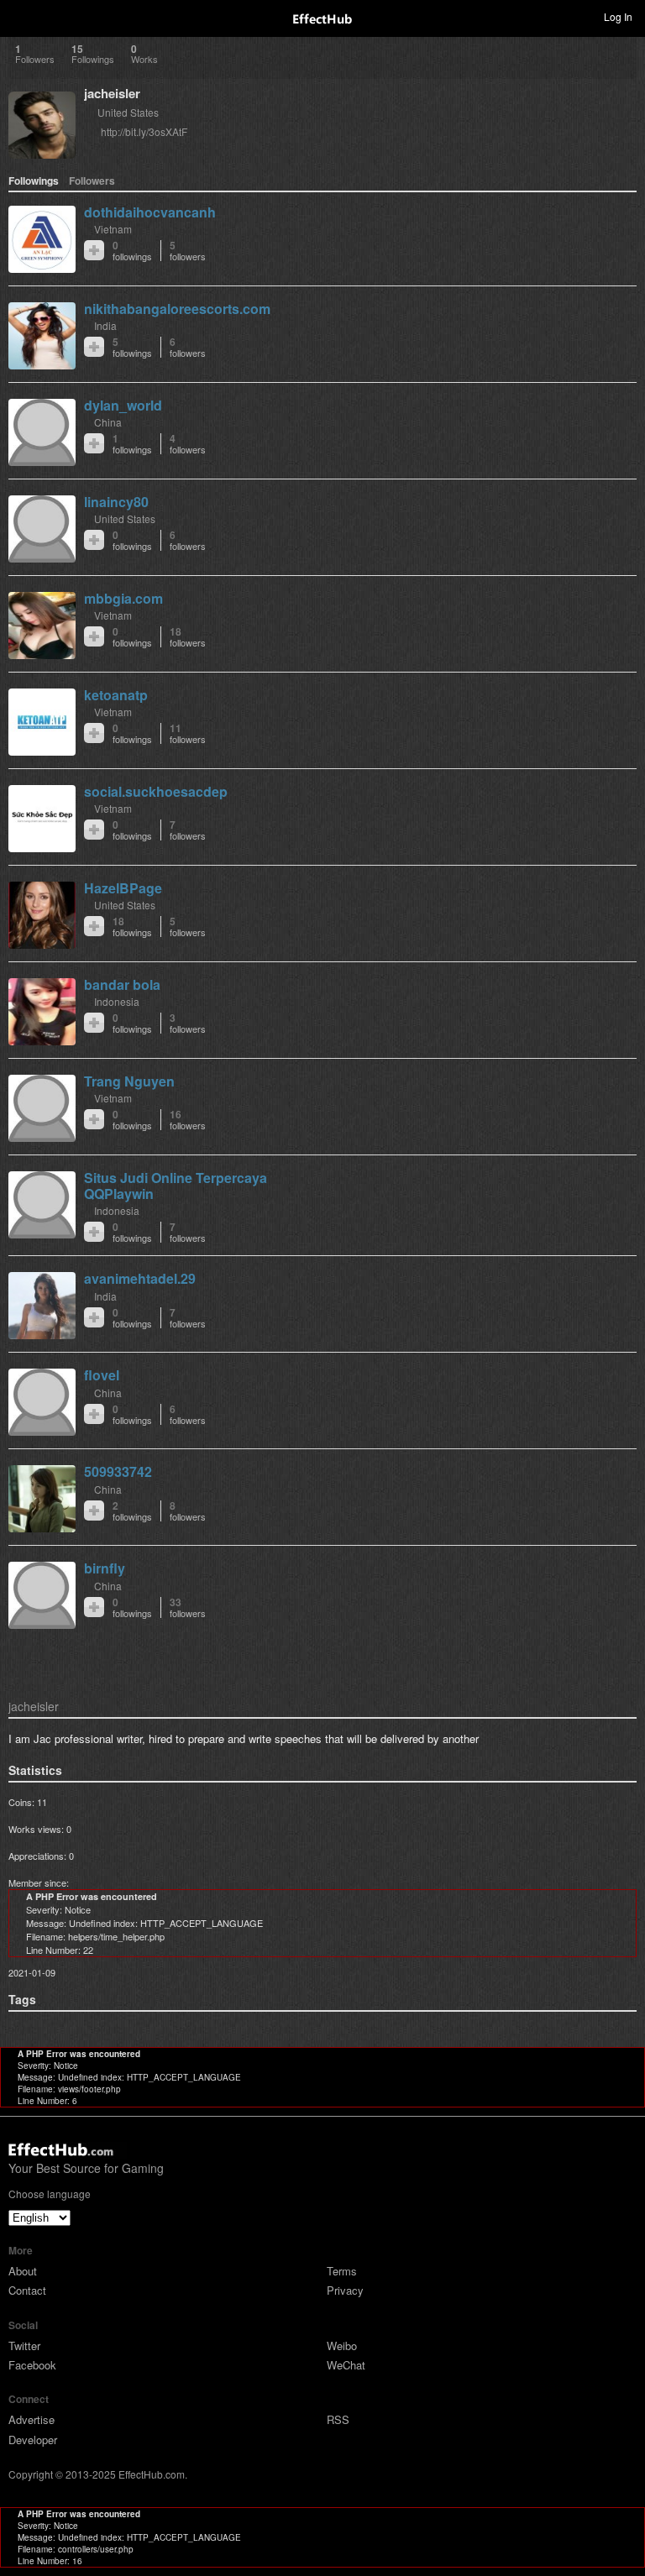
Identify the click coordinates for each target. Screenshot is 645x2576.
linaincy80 (116, 502)
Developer (33, 2440)
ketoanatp (116, 695)
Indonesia (117, 1001)
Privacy (345, 2290)
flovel (102, 1375)
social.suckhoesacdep (156, 791)
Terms (342, 2271)
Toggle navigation (20, 16)
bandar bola (122, 984)
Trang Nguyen (129, 1081)
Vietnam (113, 229)
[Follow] (94, 250)
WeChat (346, 2365)
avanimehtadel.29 (140, 1278)
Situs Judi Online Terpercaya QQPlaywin (176, 1186)
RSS (338, 2419)
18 (188, 637)
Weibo (342, 2346)
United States (128, 112)
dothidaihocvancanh (150, 212)
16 (188, 1120)
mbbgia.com (123, 598)
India (105, 325)
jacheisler (112, 93)
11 (188, 733)
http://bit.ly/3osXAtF (144, 131)
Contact (27, 2290)
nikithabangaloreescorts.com (177, 309)
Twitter (24, 2346)
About (23, 2271)
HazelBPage (123, 888)
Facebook (32, 2365)
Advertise (31, 2419)
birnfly (105, 1568)
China (108, 422)
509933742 (118, 1471)
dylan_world (123, 405)
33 (188, 1607)
